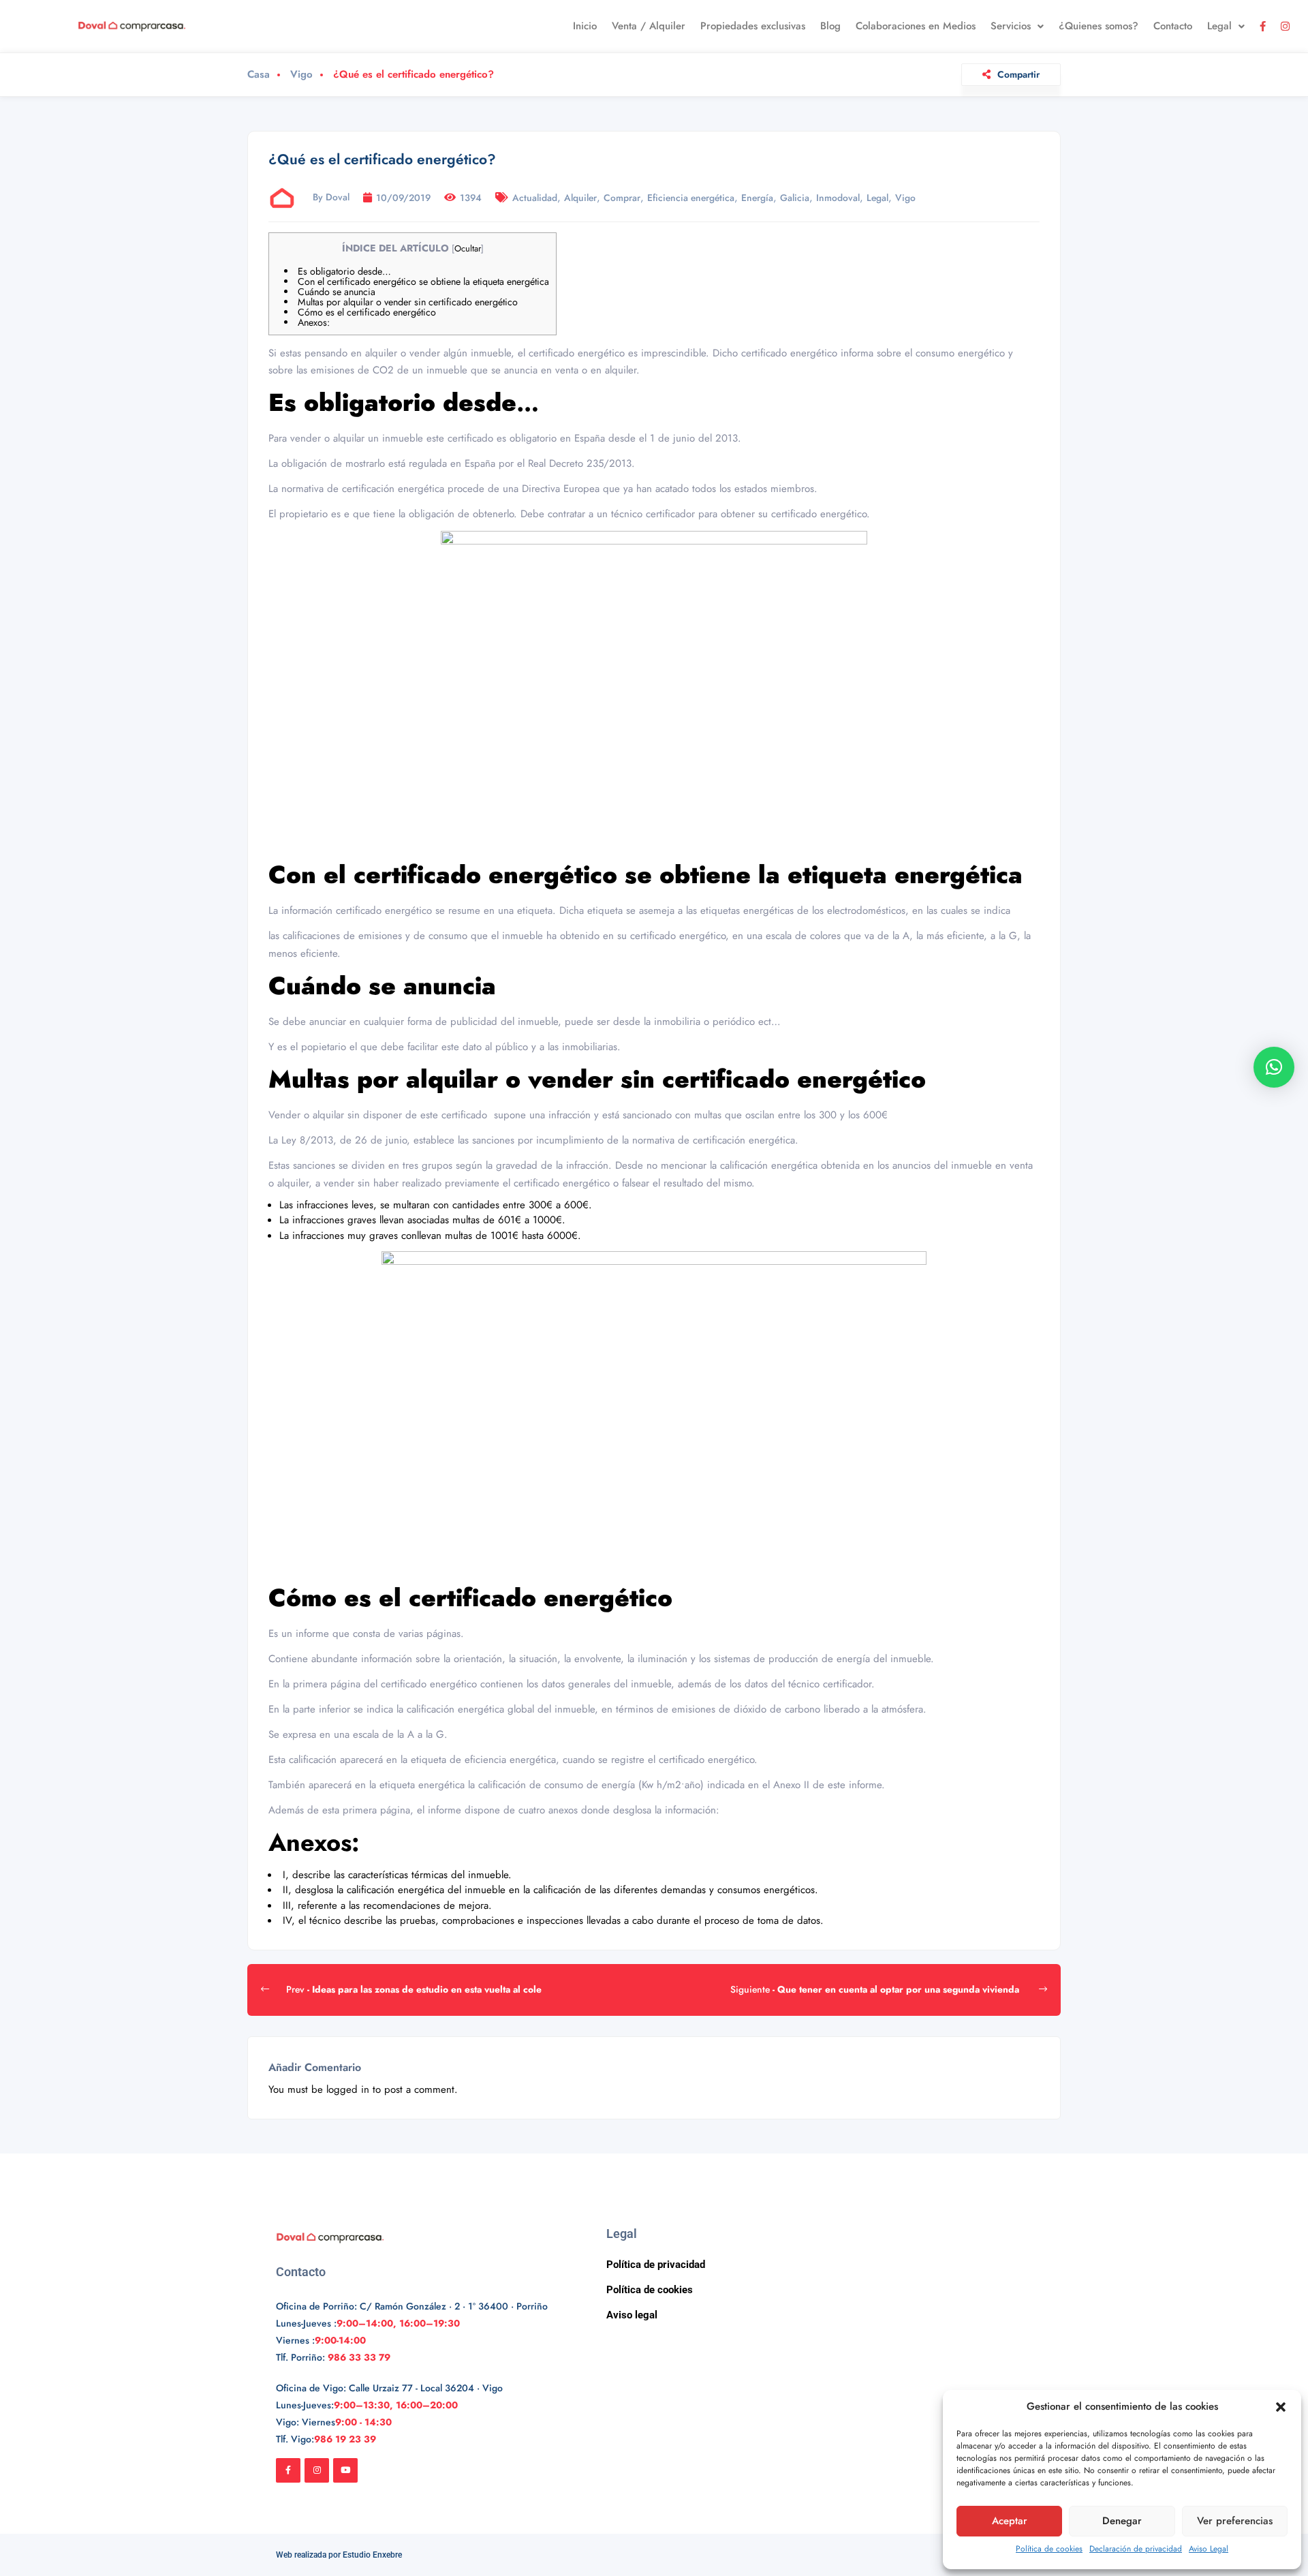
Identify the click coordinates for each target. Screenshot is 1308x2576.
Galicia (795, 198)
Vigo (301, 75)
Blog (830, 26)
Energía (757, 198)
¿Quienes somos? (1099, 26)
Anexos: (314, 322)
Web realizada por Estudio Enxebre (339, 2555)
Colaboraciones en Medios (916, 26)
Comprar (622, 198)
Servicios (1011, 26)
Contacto (1173, 26)
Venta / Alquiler (649, 26)
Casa (259, 75)
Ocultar (468, 248)
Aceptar (1010, 2521)
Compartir (1018, 74)
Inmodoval (838, 198)
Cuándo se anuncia (337, 292)
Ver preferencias (1235, 2521)
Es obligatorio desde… (344, 271)
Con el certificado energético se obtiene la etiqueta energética (423, 281)
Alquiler (580, 198)
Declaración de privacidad (1136, 2549)
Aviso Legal (1209, 2549)
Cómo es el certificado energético (367, 312)
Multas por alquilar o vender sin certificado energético (408, 302)
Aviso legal (632, 2315)
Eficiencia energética (691, 198)
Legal (1219, 26)
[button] (1281, 2407)
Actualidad (535, 198)
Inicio (585, 26)
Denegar (1122, 2521)
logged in (348, 2089)
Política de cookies (1049, 2549)
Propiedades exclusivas (753, 26)
